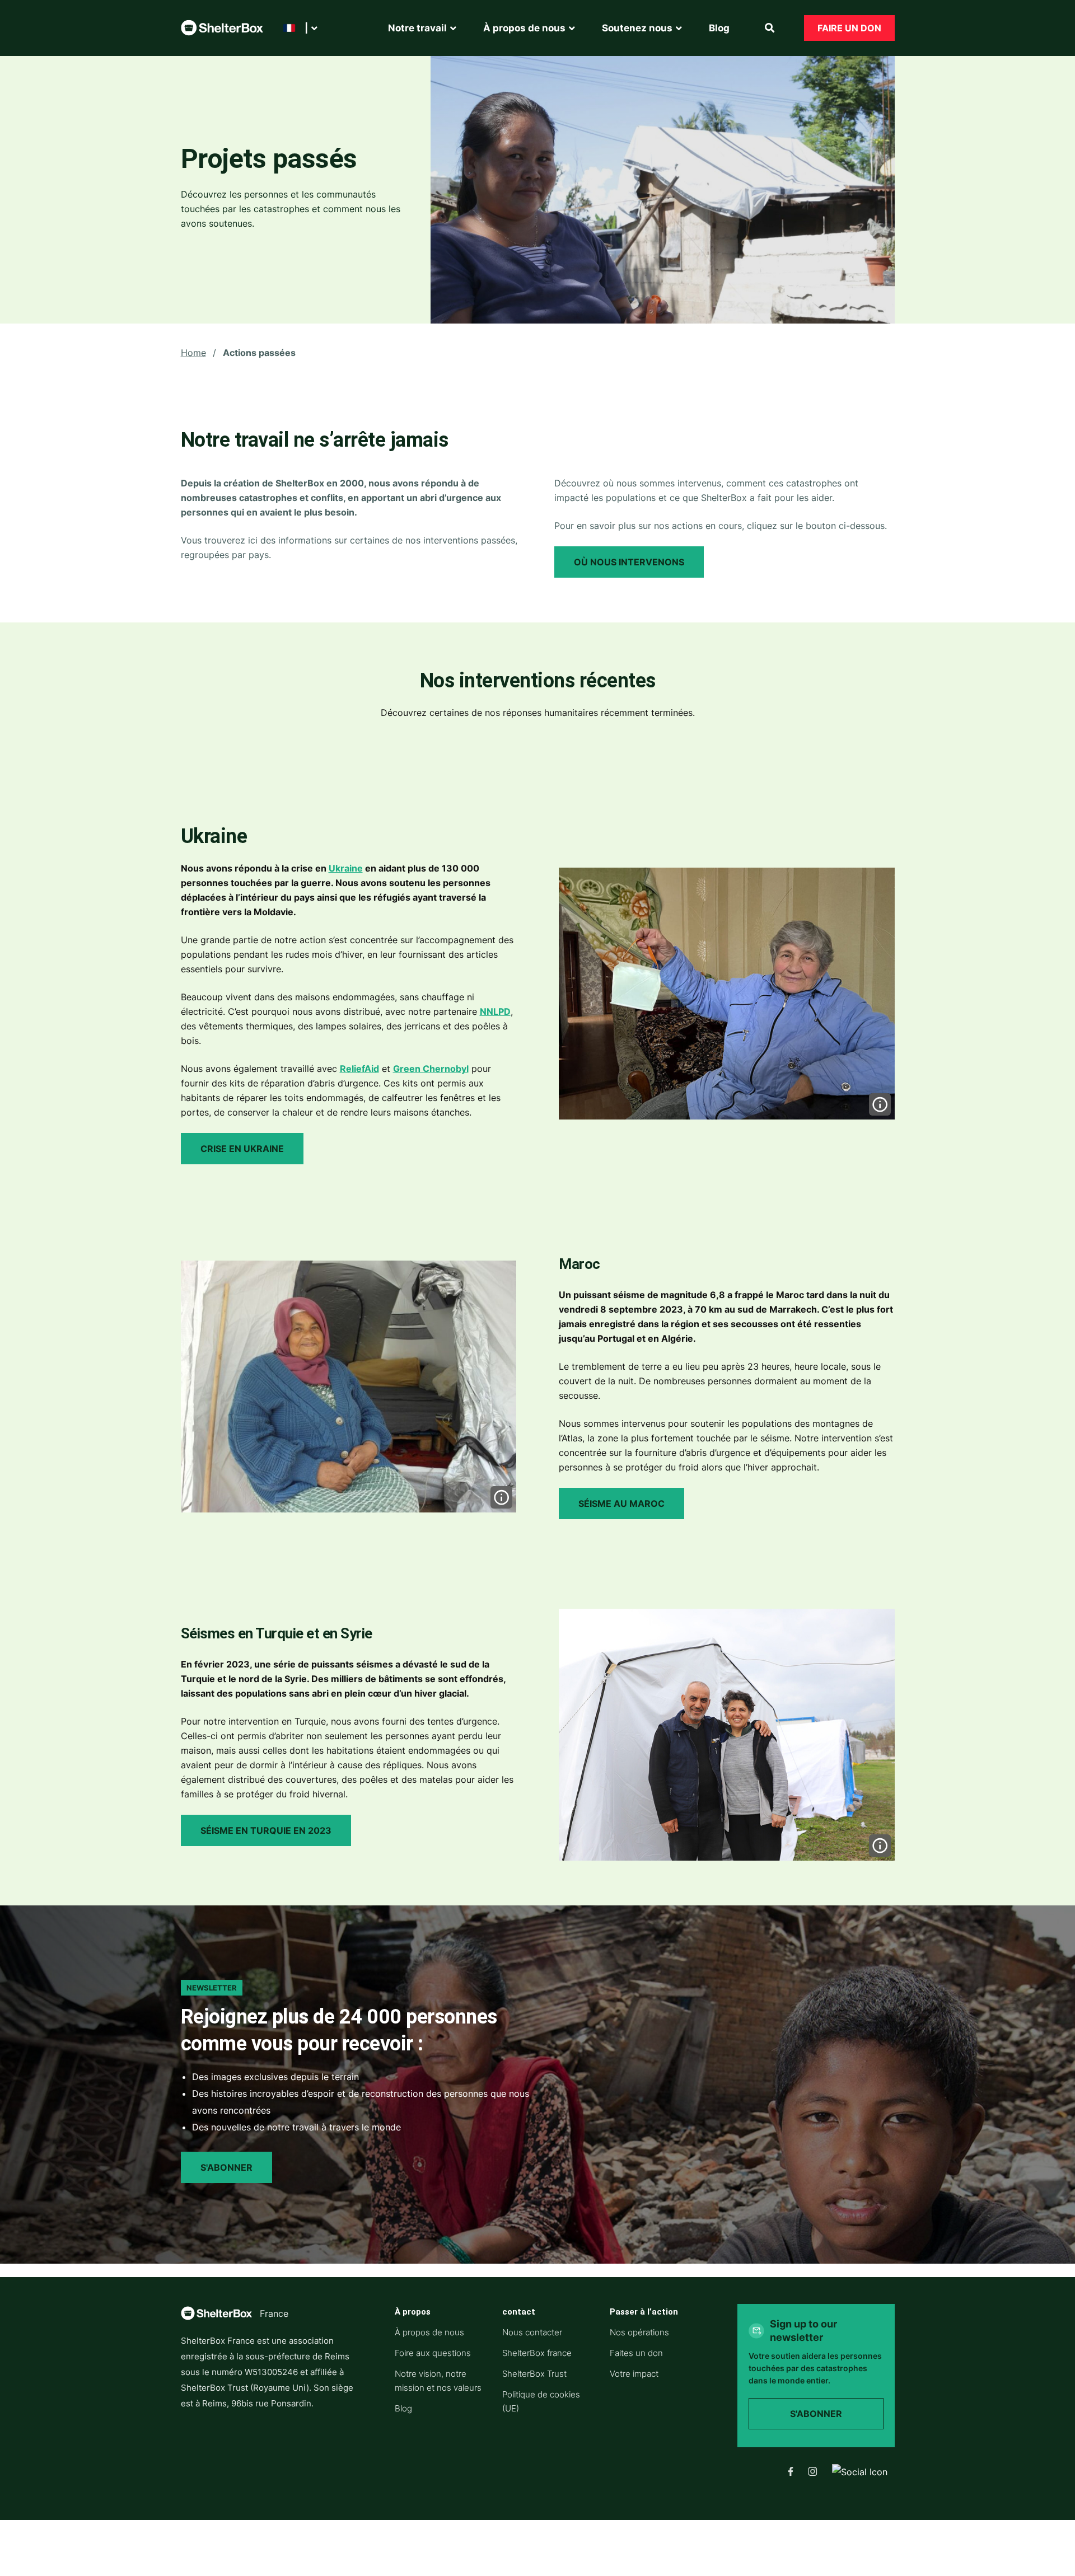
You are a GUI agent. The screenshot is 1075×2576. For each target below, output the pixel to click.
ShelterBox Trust (534, 2374)
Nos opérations (639, 2332)
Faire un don (849, 28)
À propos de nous (429, 2332)
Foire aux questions (433, 2353)
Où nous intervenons (629, 562)
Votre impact (634, 2374)
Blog (403, 2408)
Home (193, 353)
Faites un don (636, 2353)
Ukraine (346, 868)
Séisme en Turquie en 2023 (266, 1830)
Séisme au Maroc (621, 1504)
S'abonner (226, 2167)
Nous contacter (532, 2332)
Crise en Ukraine (242, 1149)
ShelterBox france (537, 2353)
